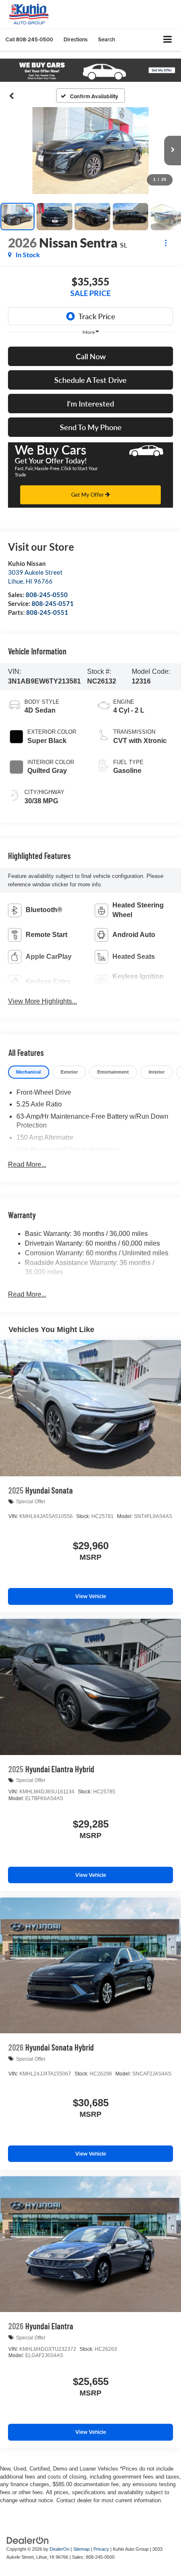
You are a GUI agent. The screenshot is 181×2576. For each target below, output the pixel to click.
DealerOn (60, 2549)
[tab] (29, 1072)
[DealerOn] (28, 2540)
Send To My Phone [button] (91, 427)
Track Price (97, 316)
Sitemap (81, 2549)
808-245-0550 (47, 595)
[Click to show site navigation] (168, 40)
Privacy (101, 2549)
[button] (29, 39)
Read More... (27, 1164)
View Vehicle (91, 1596)
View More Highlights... (43, 1001)
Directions (76, 39)
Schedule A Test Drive (90, 380)
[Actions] (166, 243)
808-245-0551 (47, 612)
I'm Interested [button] (90, 404)
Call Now (91, 356)
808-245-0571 (53, 603)
